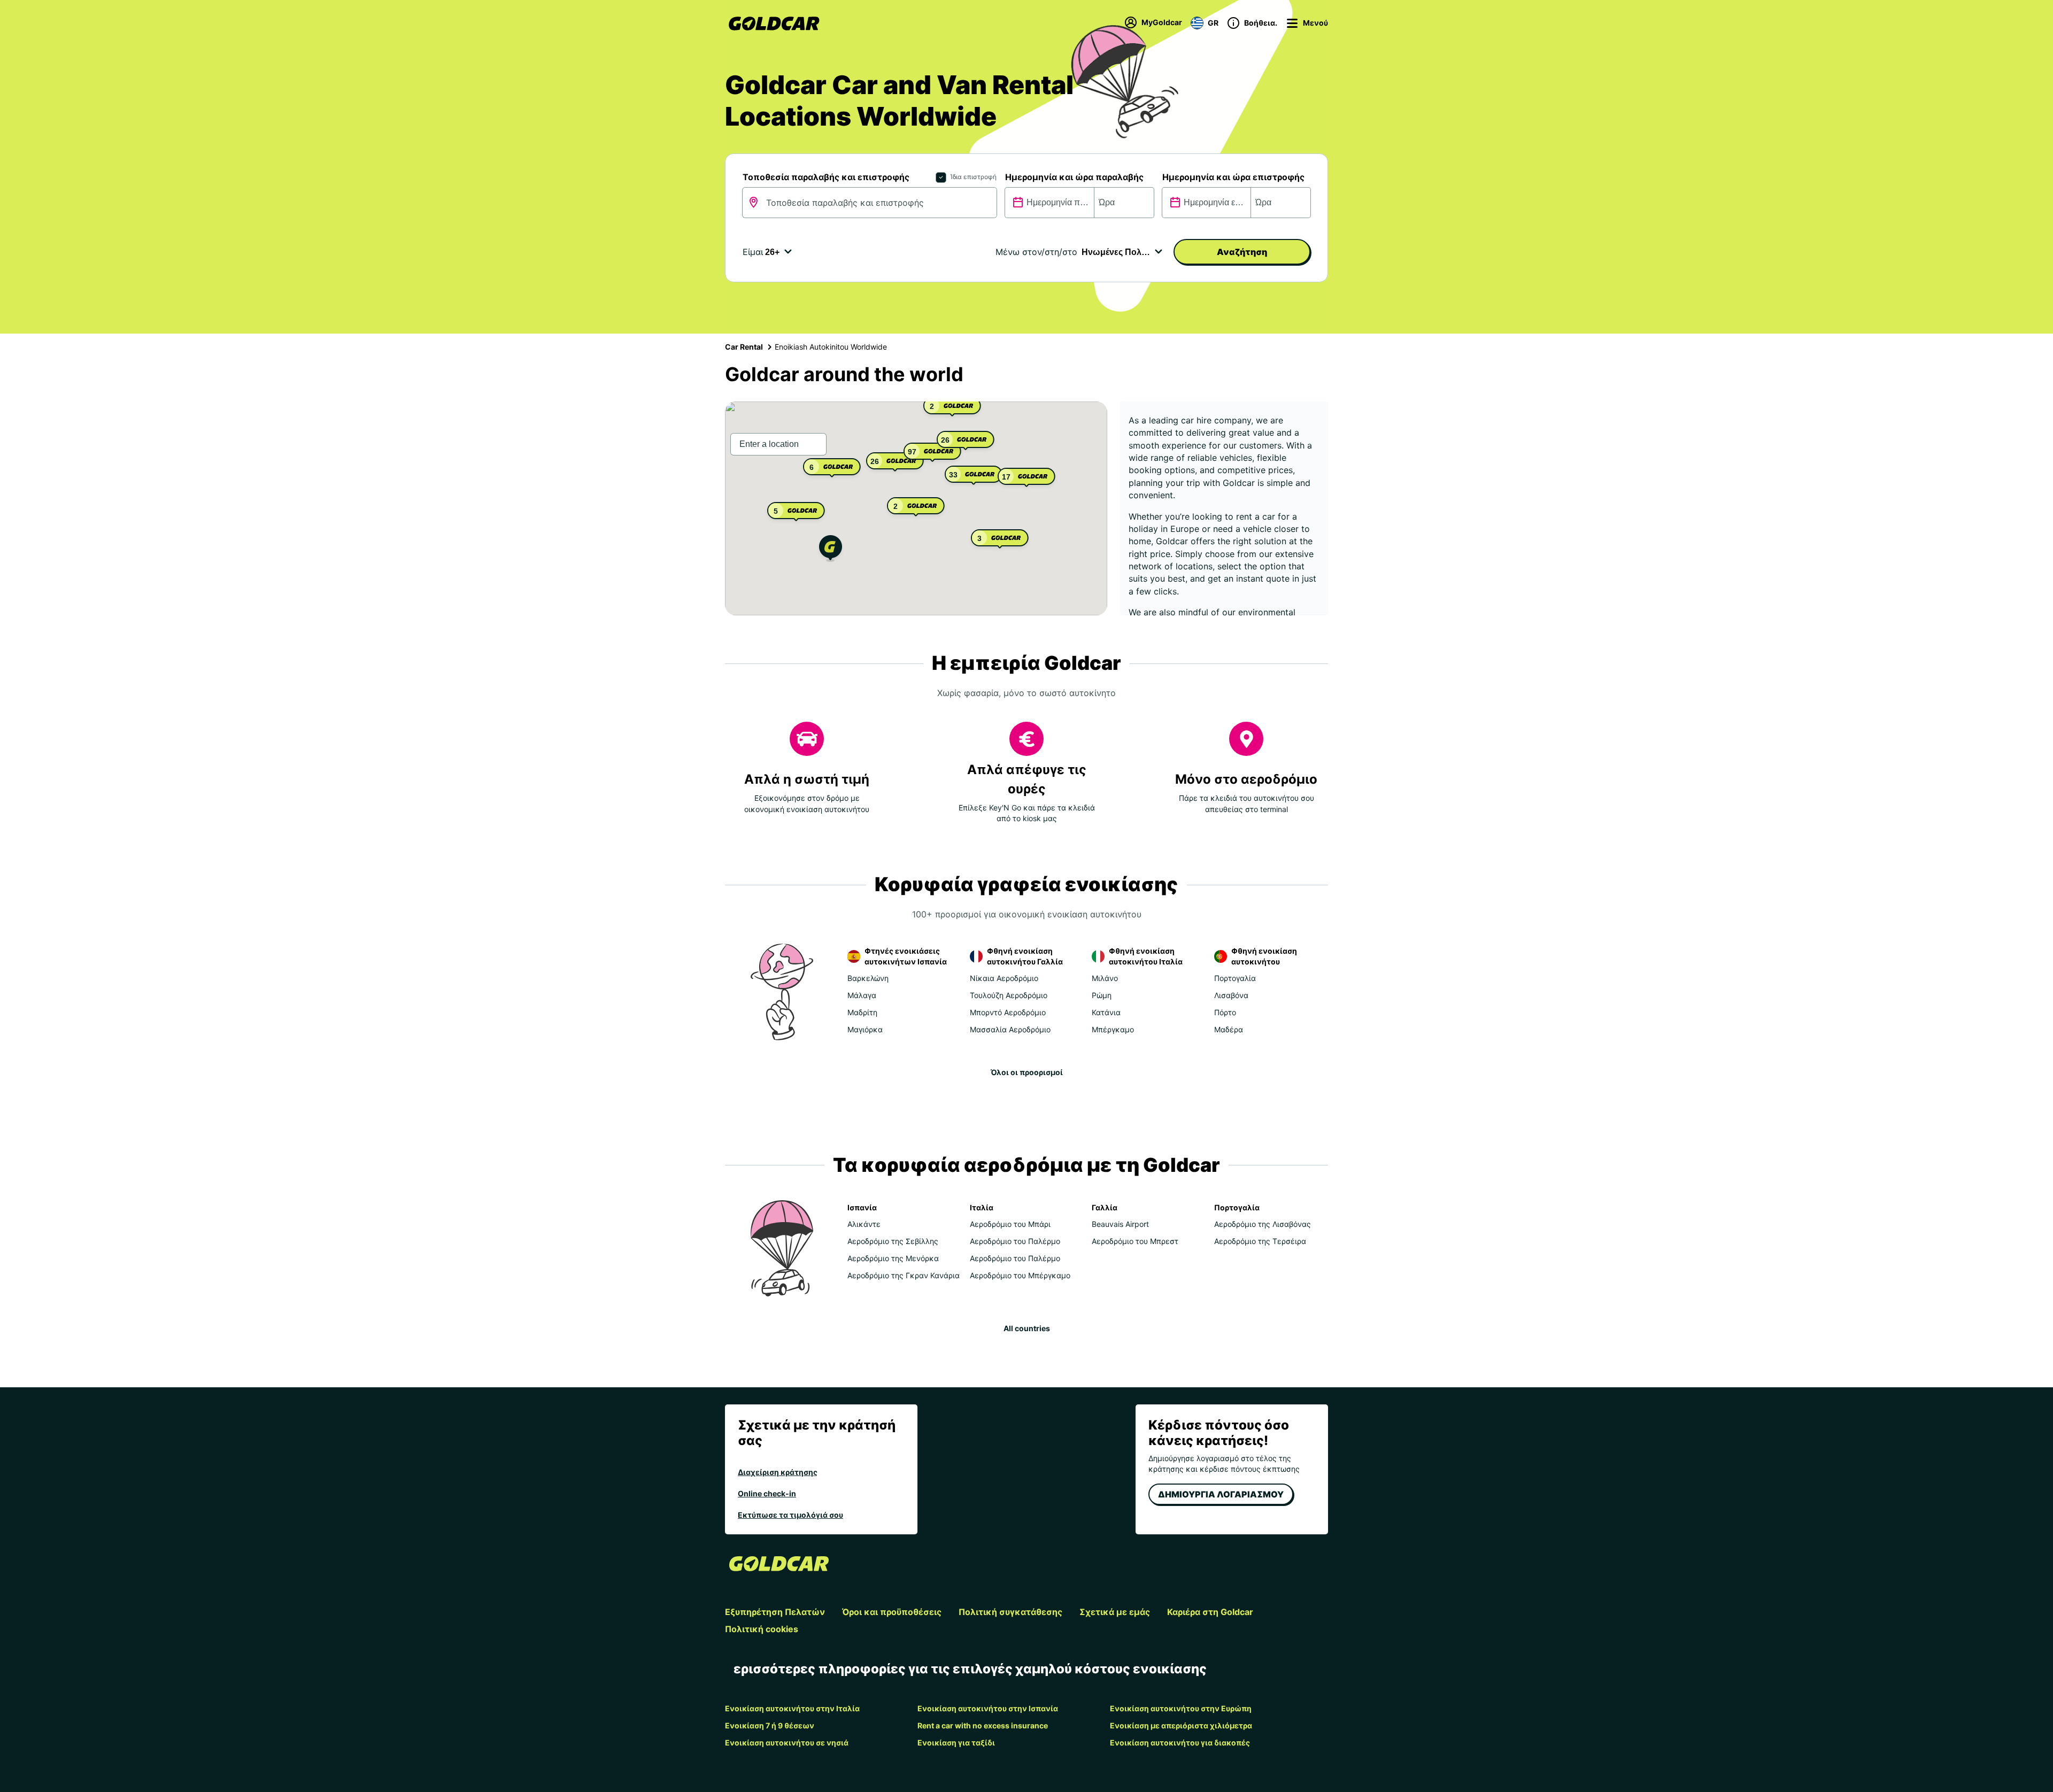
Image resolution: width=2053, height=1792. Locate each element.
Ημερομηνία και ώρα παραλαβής (1074, 177)
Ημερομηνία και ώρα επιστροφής (1233, 177)
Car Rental (744, 347)
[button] (831, 550)
